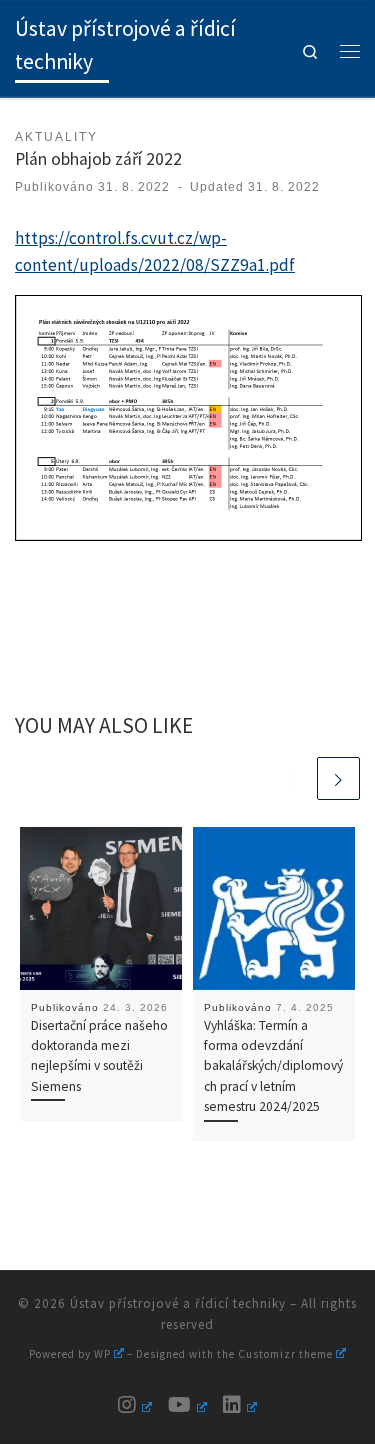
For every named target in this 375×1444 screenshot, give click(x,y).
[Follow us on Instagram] (135, 1405)
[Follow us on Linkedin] (240, 1405)
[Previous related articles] (291, 778)
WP (102, 1354)
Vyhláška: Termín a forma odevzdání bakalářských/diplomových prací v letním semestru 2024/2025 (273, 1066)
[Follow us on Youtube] (187, 1405)
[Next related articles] (338, 778)
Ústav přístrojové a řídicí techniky (178, 1303)
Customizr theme (285, 1354)
